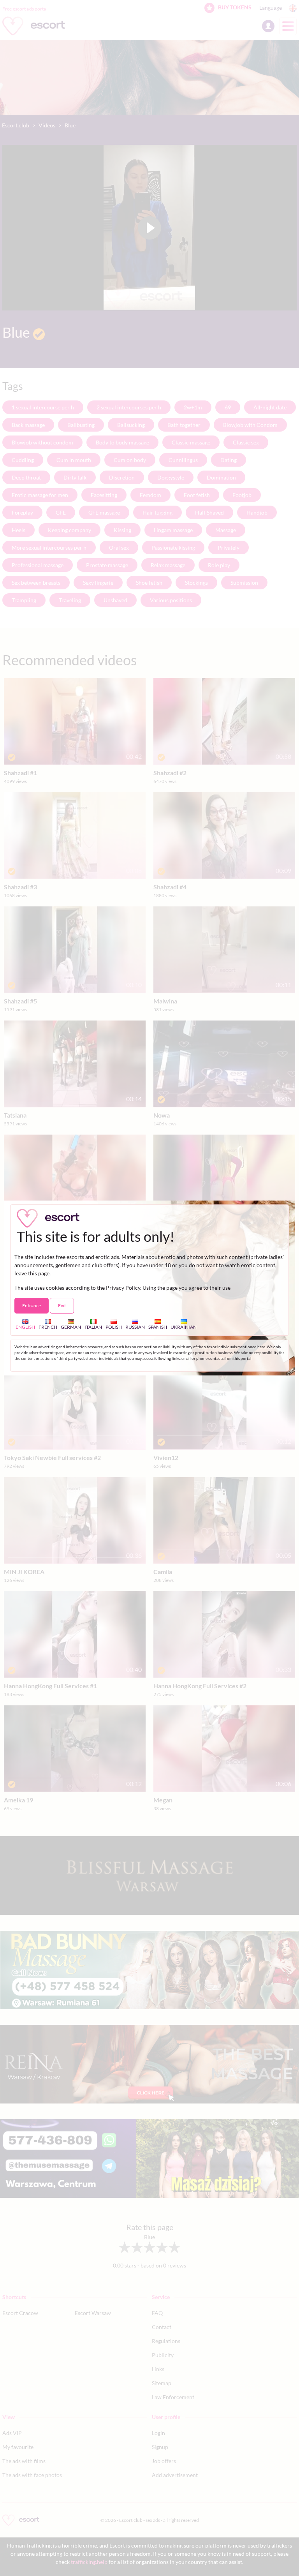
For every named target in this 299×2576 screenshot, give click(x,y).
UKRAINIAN (184, 1327)
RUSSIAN (135, 1327)
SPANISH (158, 1327)
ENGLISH (25, 1327)
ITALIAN (93, 1327)
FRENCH (48, 1327)
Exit (62, 1306)
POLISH (114, 1327)
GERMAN (71, 1327)
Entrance (32, 1306)
